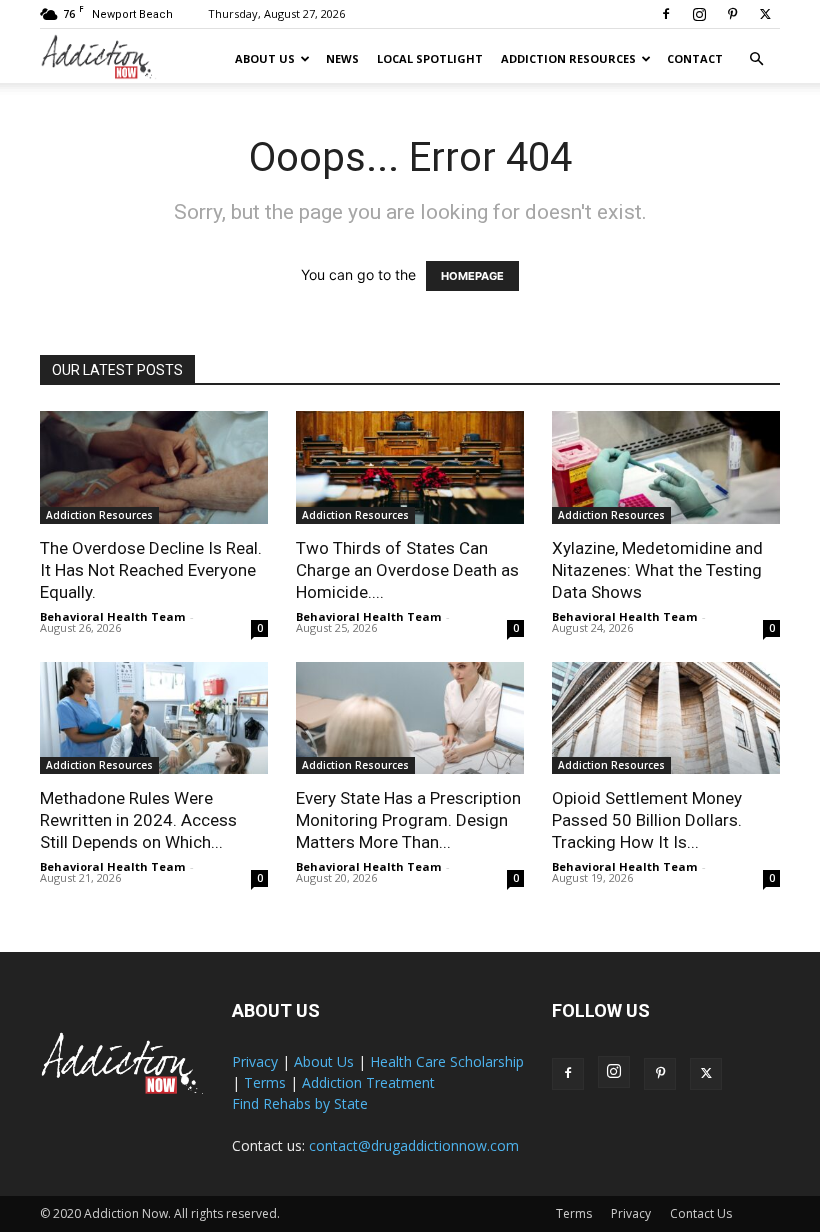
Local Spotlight (430, 58)
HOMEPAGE (472, 276)
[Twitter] (765, 14)
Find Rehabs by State (300, 1103)
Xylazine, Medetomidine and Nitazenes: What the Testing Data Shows (657, 570)
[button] (756, 59)
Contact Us (701, 1213)
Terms (265, 1082)
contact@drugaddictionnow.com (414, 1145)
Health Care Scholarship (447, 1061)
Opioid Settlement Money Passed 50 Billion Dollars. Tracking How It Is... (647, 820)
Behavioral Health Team (112, 616)
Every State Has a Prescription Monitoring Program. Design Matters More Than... (408, 820)
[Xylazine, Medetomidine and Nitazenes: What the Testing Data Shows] (666, 467)
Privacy (255, 1061)
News (342, 58)
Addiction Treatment (368, 1082)
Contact (695, 58)
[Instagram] (699, 14)
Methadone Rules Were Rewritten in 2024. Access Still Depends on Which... (138, 820)
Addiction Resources (568, 58)
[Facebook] (666, 14)
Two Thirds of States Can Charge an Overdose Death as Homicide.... (407, 570)
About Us (265, 58)
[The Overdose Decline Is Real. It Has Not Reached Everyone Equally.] (154, 467)
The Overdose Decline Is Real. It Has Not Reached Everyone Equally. (151, 570)
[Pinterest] (732, 14)
